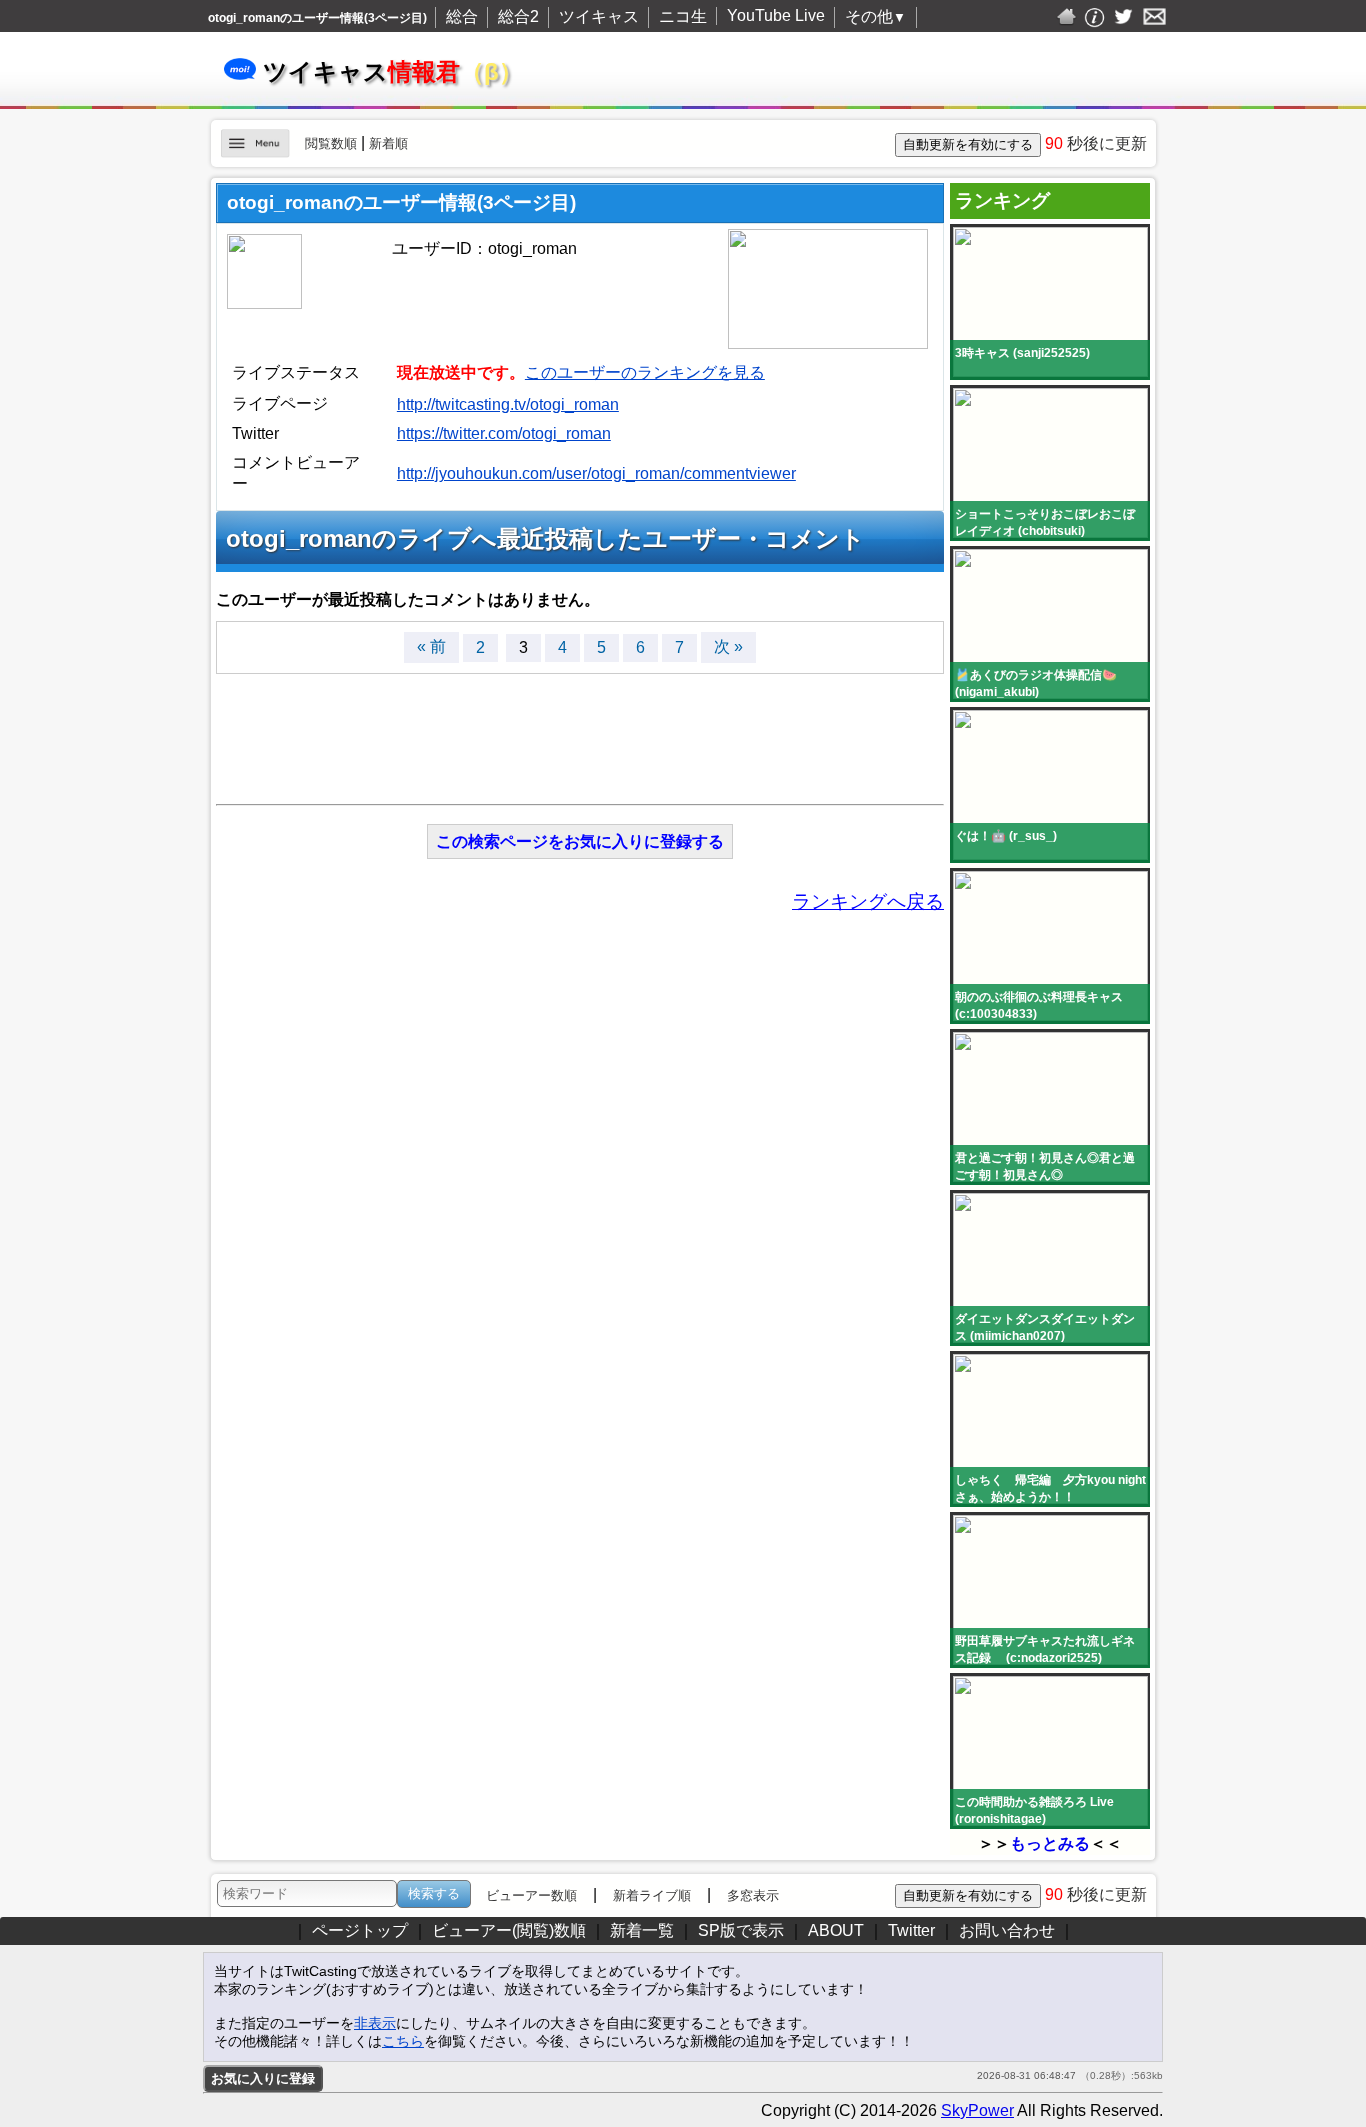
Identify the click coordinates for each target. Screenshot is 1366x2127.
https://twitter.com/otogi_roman (504, 433)
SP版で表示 (741, 1930)
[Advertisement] (580, 729)
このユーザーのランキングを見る (645, 372)
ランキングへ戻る (868, 901)
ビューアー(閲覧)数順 (509, 1930)
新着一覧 (642, 1930)
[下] (1180, 1936)
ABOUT (836, 1930)
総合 (462, 16)
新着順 (388, 143)
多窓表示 (753, 1895)
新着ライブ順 (652, 1895)
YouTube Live (776, 15)
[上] (1180, 1891)
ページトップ (360, 1930)
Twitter (911, 1930)
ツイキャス (599, 16)
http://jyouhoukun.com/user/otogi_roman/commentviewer (596, 473)
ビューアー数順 (531, 1895)
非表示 (375, 2023)
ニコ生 (683, 16)
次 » (728, 646)
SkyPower (977, 2110)
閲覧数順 (331, 143)
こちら (403, 2041)
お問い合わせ (1007, 1930)
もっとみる (1050, 1843)
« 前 (431, 646)
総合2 (518, 16)
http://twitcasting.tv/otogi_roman (508, 404)
